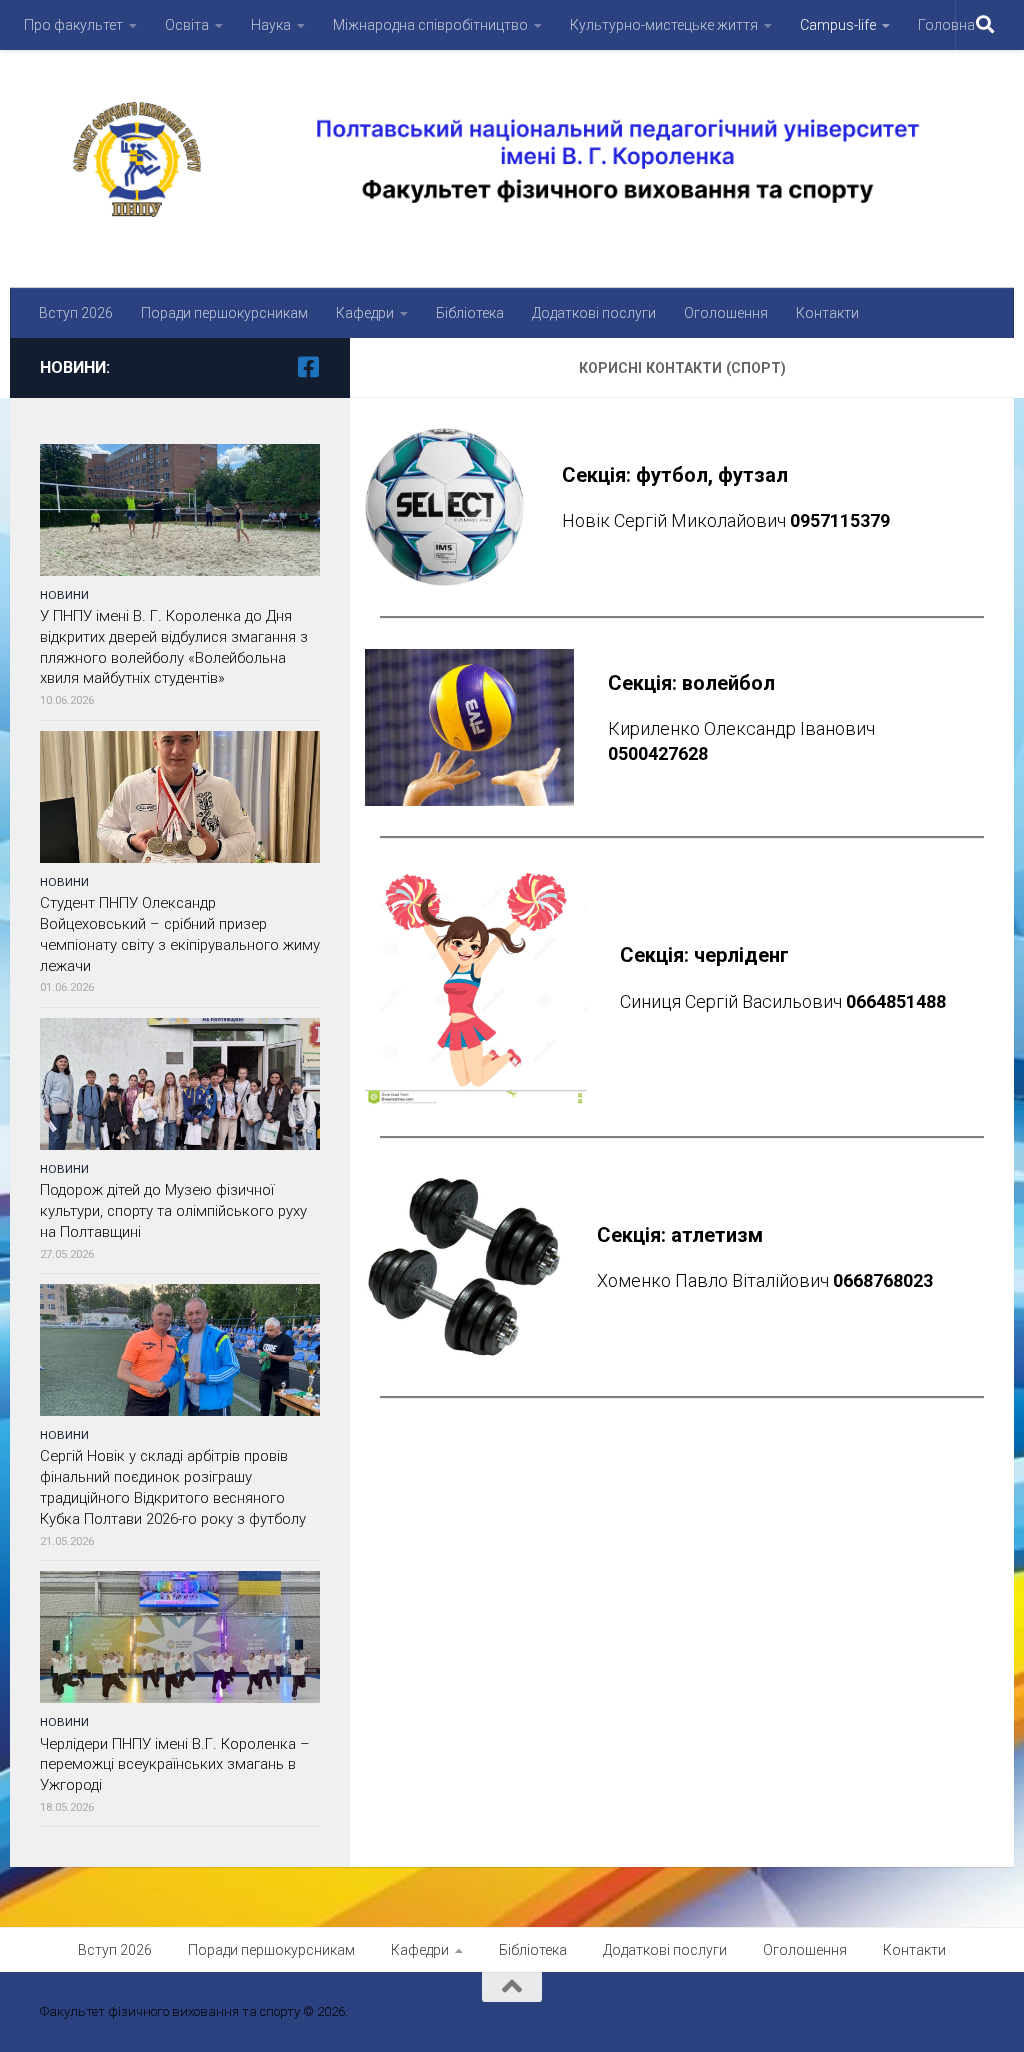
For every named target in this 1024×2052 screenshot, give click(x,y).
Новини (64, 595)
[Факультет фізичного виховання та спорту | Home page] (512, 159)
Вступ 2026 (76, 313)
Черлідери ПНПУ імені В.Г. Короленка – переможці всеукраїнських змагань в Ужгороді (175, 1765)
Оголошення (726, 313)
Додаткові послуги (594, 313)
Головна (946, 25)
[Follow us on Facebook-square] (308, 367)
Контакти (827, 313)
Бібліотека (470, 313)
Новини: (75, 367)
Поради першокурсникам (224, 313)
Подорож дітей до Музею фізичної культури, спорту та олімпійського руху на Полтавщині (173, 1211)
